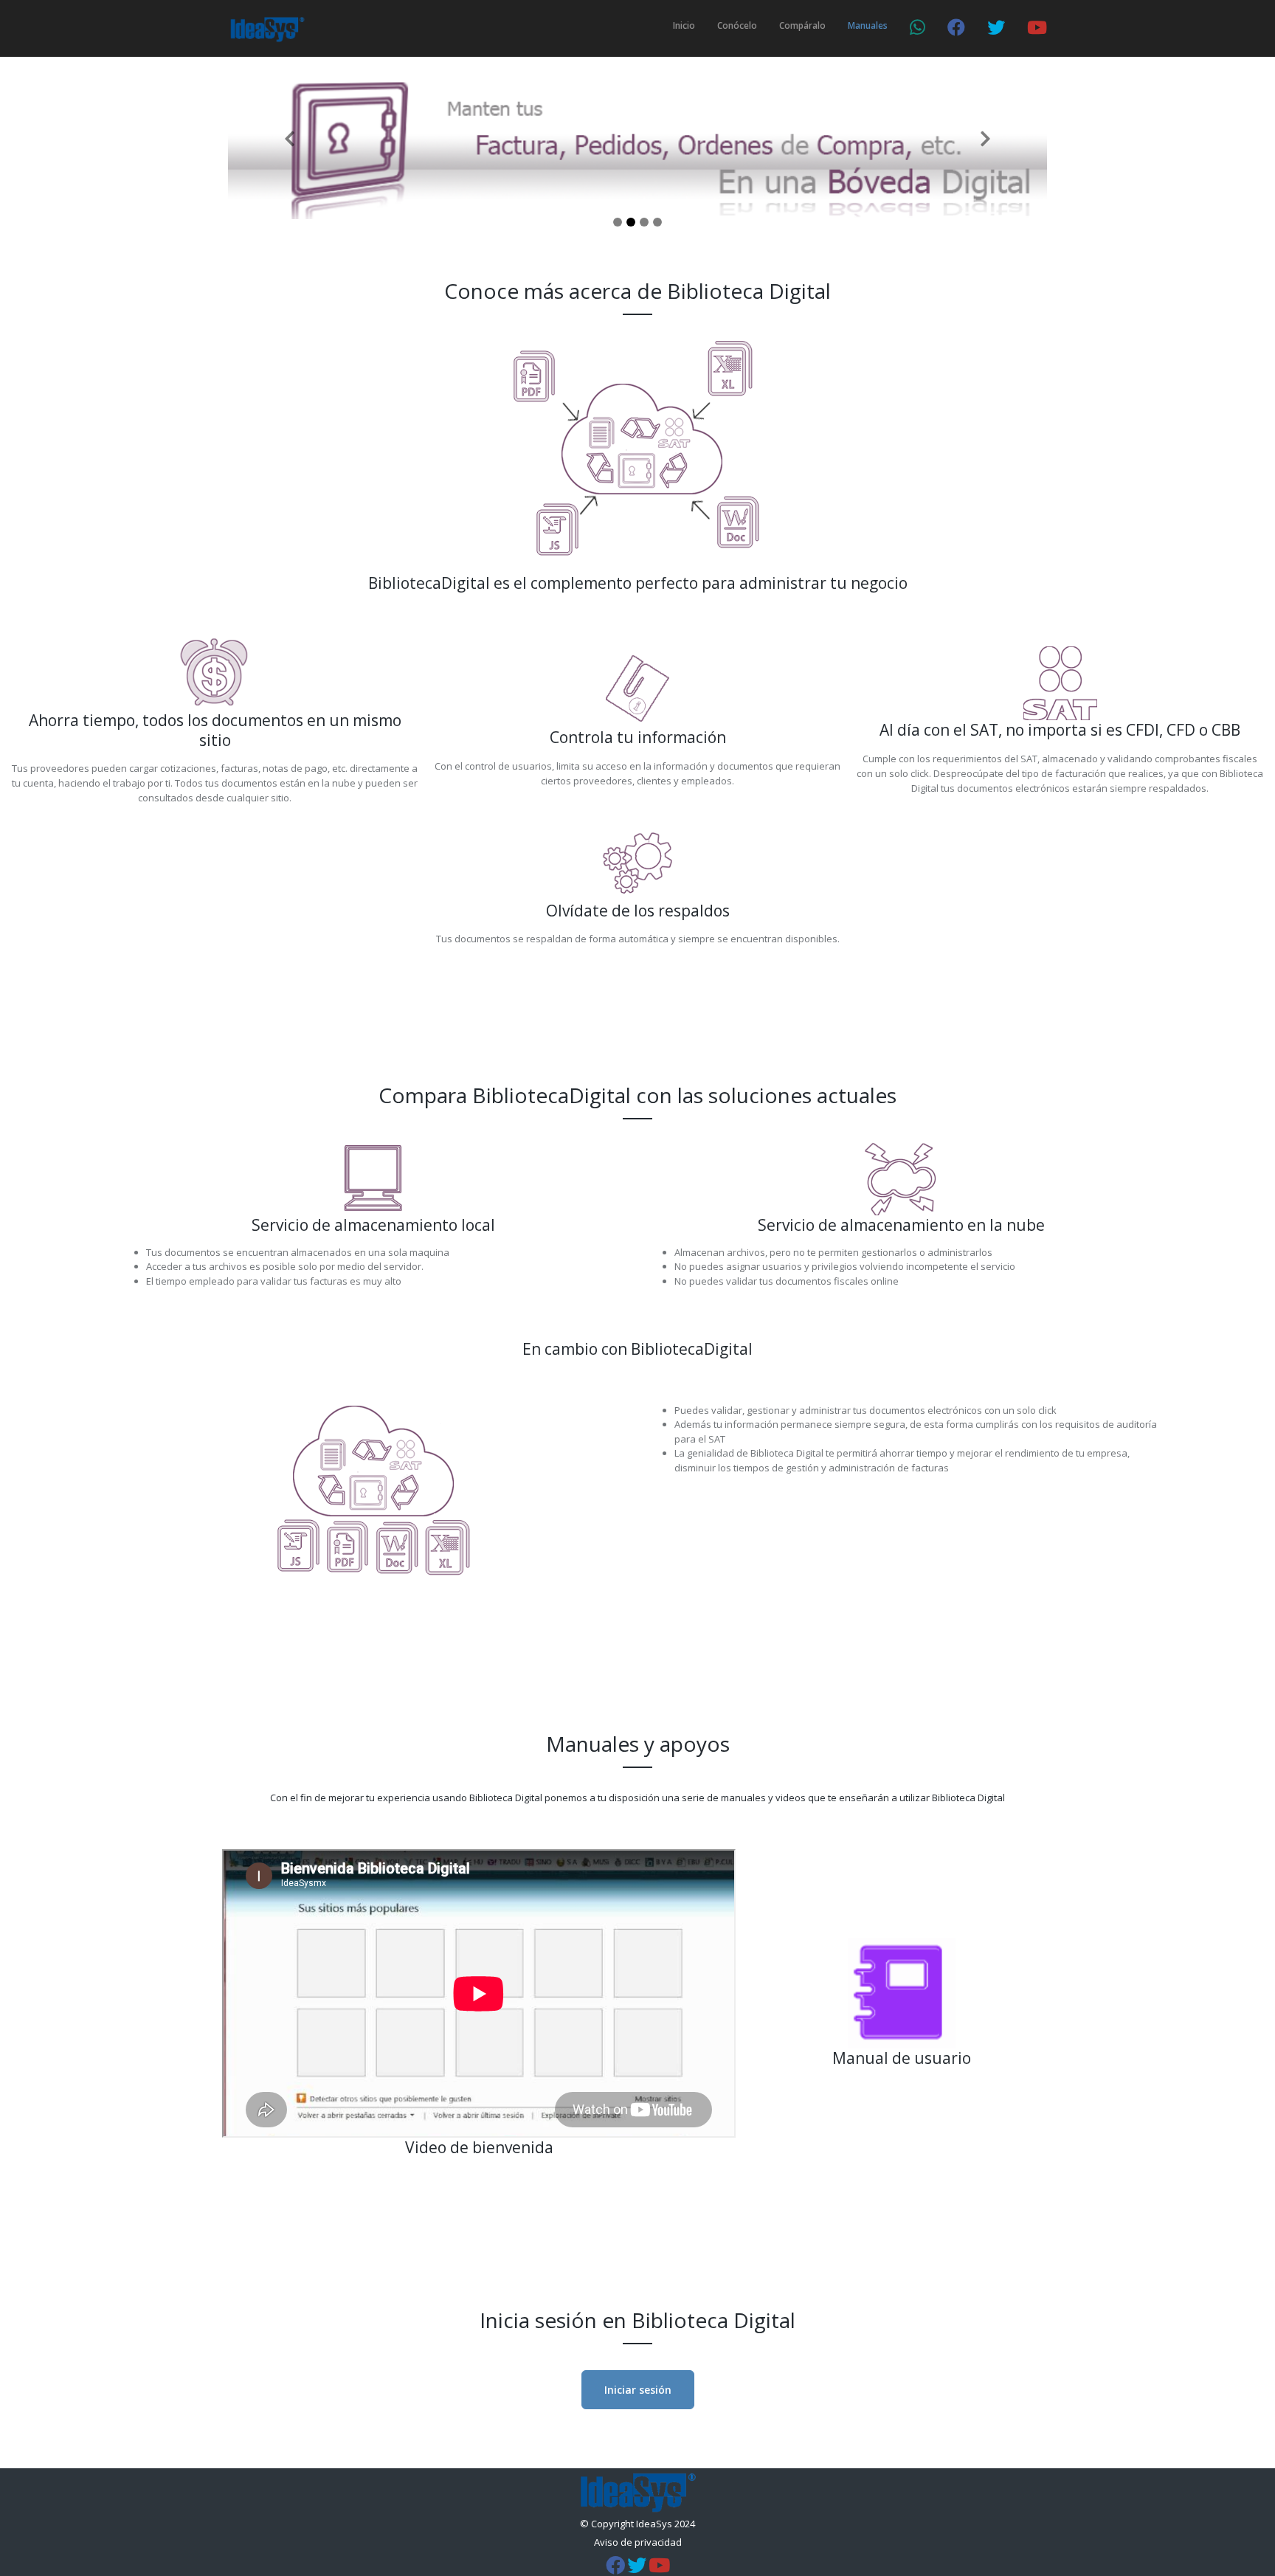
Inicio (684, 25)
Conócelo (737, 25)
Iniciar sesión (638, 2390)
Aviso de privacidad (638, 2542)
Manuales (868, 25)
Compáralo (802, 25)
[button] (290, 138)
